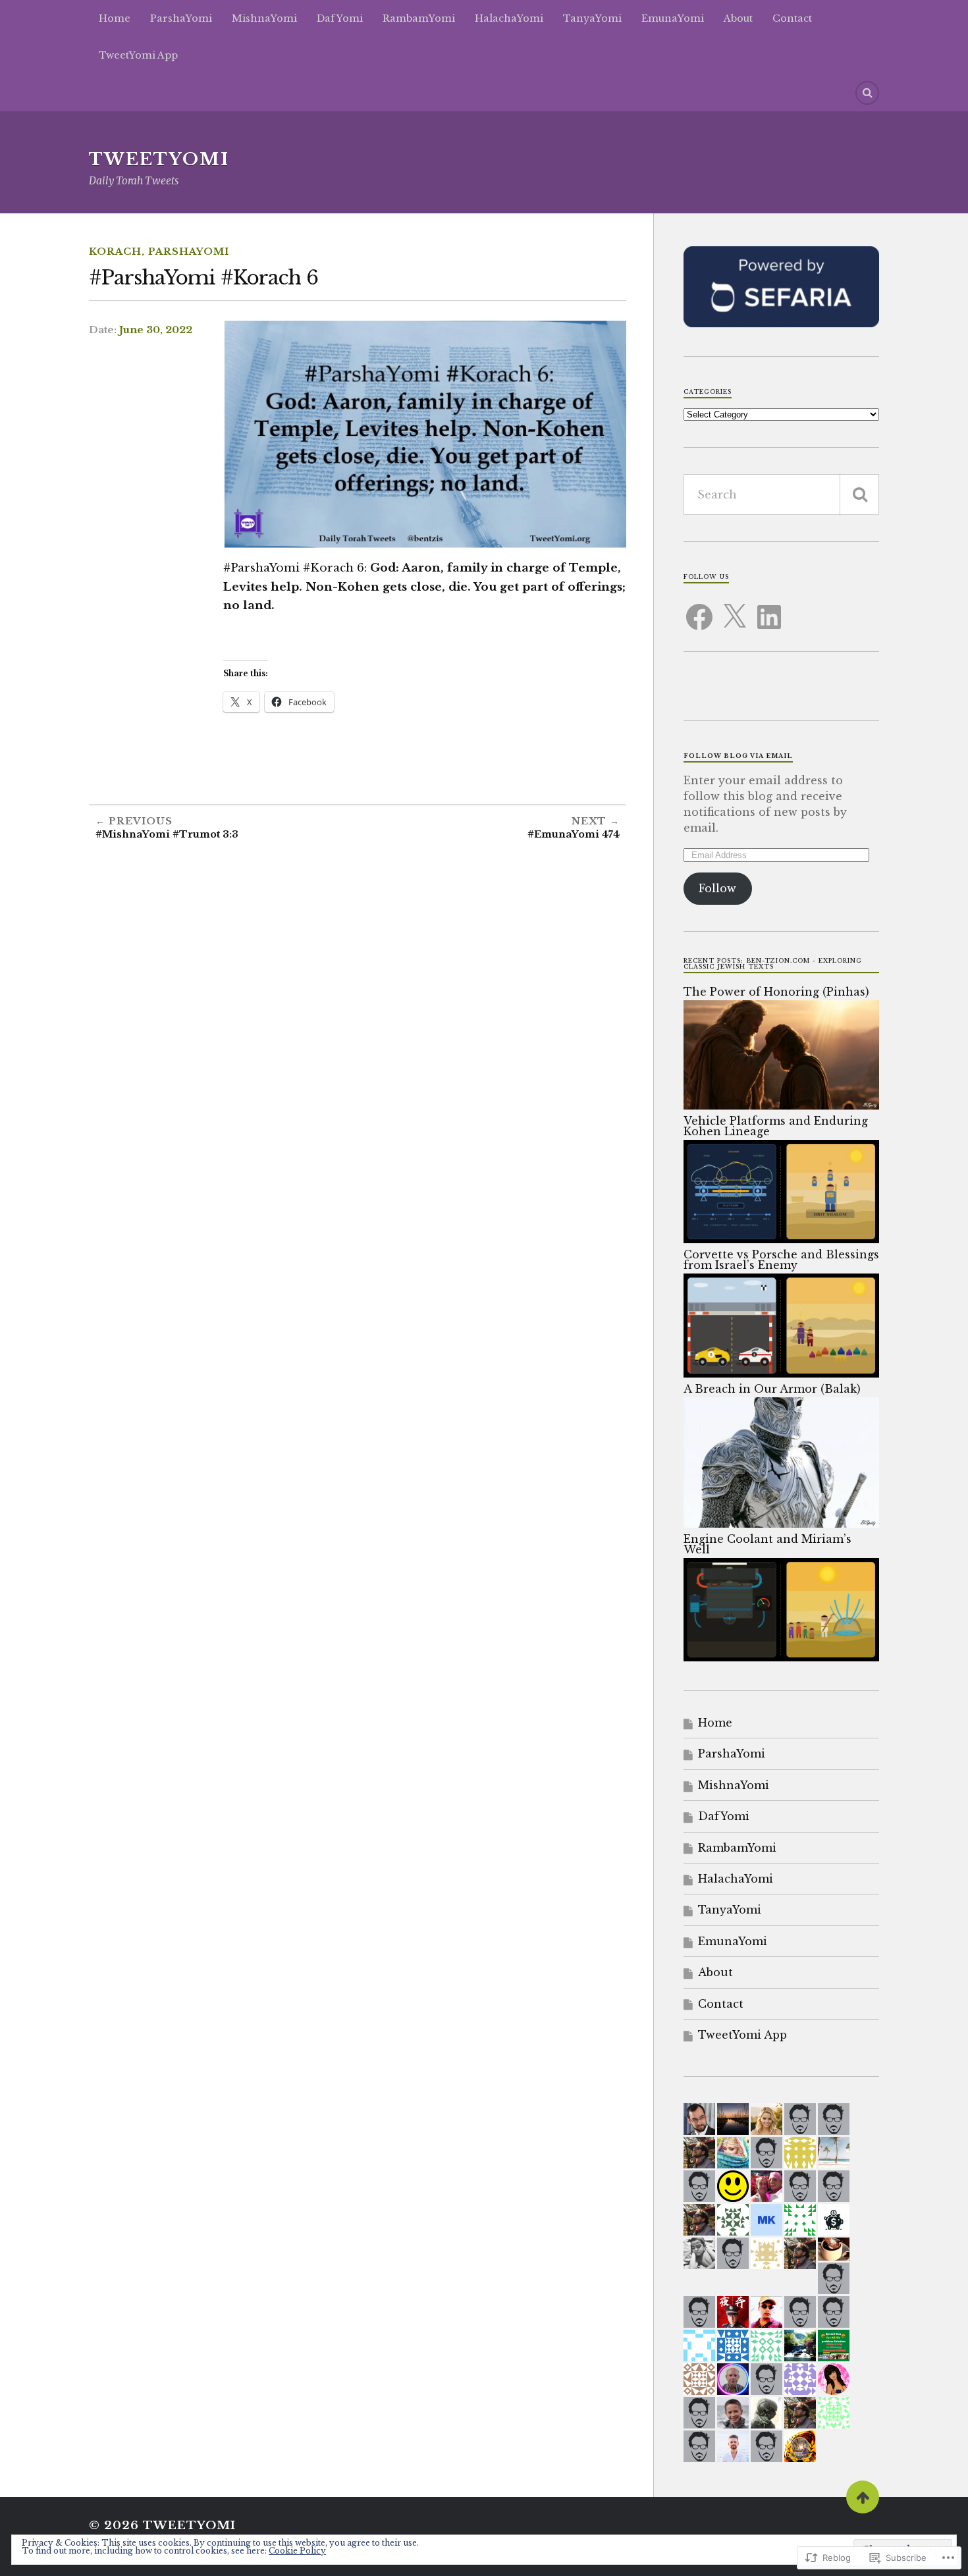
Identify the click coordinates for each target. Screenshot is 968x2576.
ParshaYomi (181, 18)
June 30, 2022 (156, 330)
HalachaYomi (509, 18)
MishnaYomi (264, 18)
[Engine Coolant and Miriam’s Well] (781, 1657)
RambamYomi (419, 18)
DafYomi (340, 18)
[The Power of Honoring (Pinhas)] (781, 1106)
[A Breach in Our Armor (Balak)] (781, 1524)
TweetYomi (159, 159)
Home (115, 18)
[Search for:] (781, 495)
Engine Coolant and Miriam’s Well (767, 1544)
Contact (792, 18)
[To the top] (863, 2497)
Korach (115, 252)
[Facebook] (699, 609)
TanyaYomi (592, 18)
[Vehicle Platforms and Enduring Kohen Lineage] (781, 1239)
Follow (717, 888)
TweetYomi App (138, 55)
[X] (734, 609)
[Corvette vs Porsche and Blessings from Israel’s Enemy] (781, 1374)
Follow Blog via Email (738, 756)
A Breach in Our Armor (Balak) (772, 1389)
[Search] (867, 93)
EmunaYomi (673, 18)
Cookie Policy (297, 2551)
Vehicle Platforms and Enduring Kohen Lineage (776, 1126)
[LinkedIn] (769, 609)
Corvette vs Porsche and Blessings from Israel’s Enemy (781, 1260)
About (738, 18)
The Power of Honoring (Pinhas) (776, 992)
